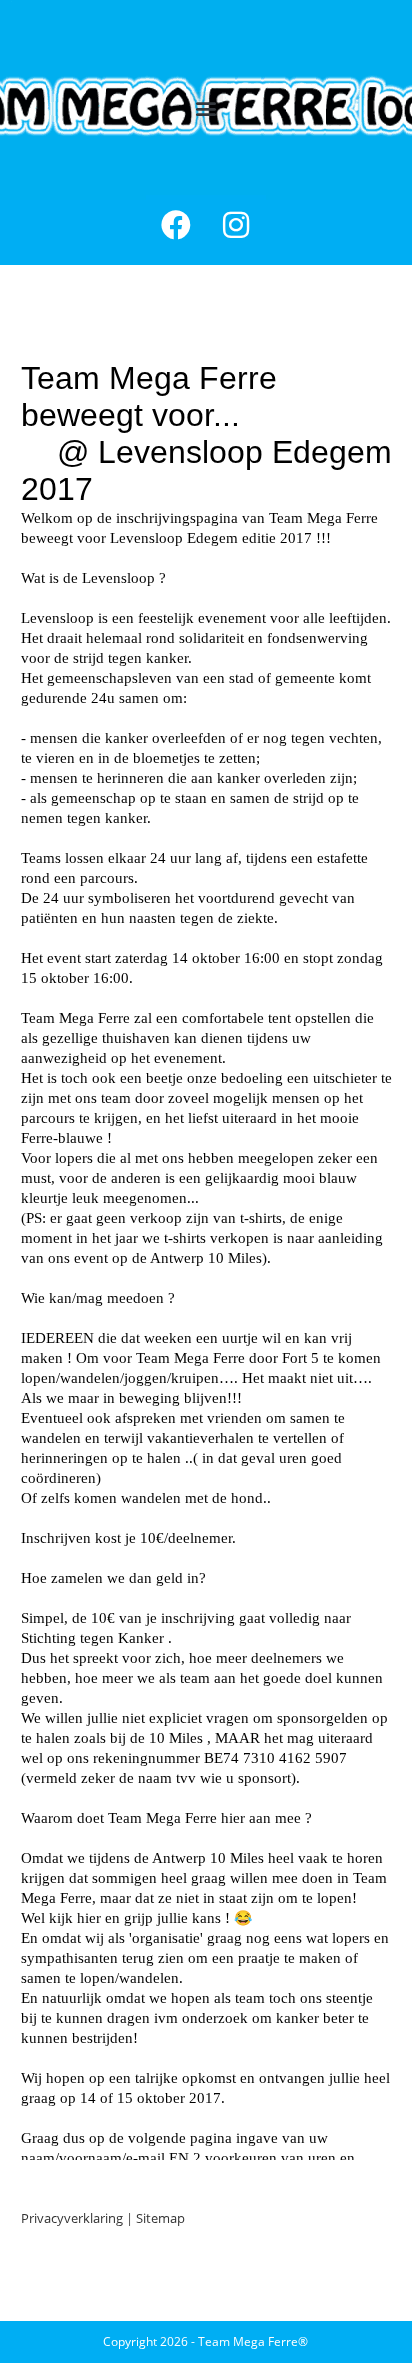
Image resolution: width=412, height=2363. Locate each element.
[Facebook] (176, 225)
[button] (206, 108)
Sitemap (160, 2218)
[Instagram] (236, 225)
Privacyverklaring (72, 2218)
